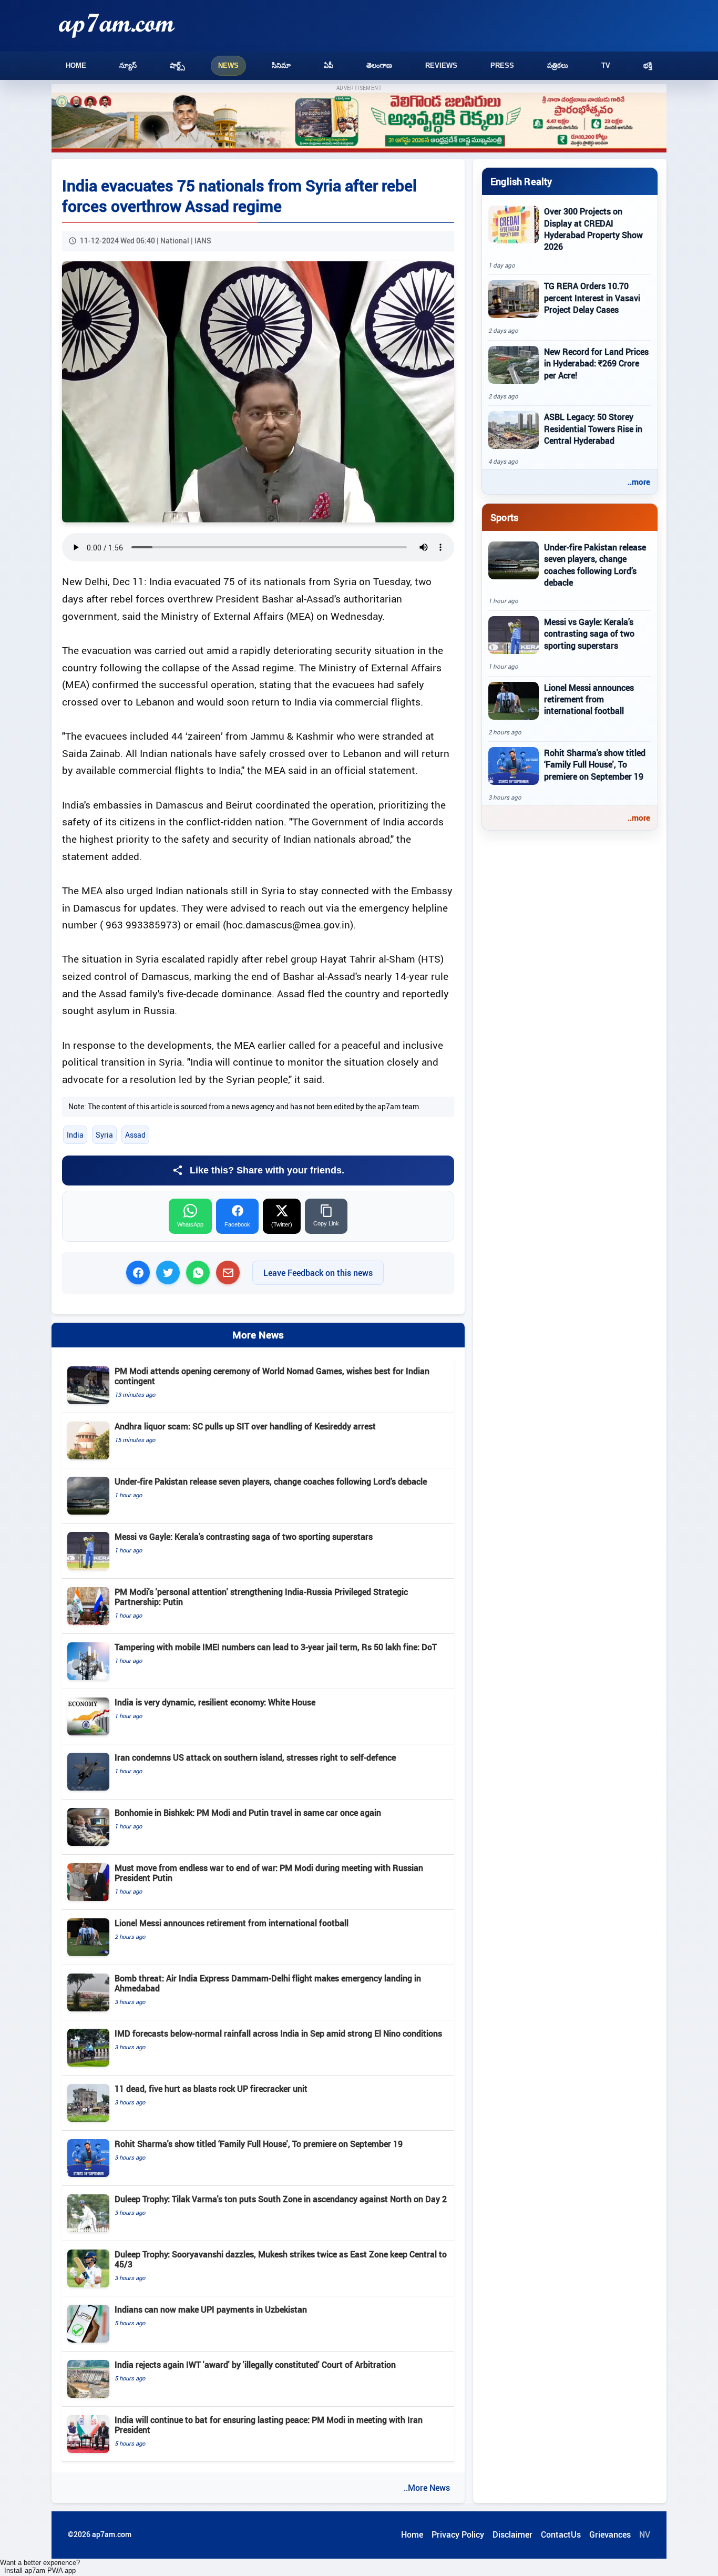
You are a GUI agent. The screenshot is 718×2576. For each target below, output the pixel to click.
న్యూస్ (128, 65)
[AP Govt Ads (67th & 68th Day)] (359, 123)
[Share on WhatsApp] (198, 1272)
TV (606, 65)
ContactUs (561, 2534)
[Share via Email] (228, 1272)
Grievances (610, 2534)
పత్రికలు (558, 65)
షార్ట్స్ (177, 65)
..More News (427, 2488)
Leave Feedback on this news (318, 1273)
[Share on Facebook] (138, 1272)
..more (639, 482)
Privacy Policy (458, 2534)
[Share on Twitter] (168, 1272)
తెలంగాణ (379, 65)
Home (76, 65)
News (228, 65)
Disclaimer (512, 2534)
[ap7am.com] (117, 25)
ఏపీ (329, 65)
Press (502, 65)
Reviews (441, 65)
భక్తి (648, 65)
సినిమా (281, 65)
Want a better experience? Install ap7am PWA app (40, 2567)
